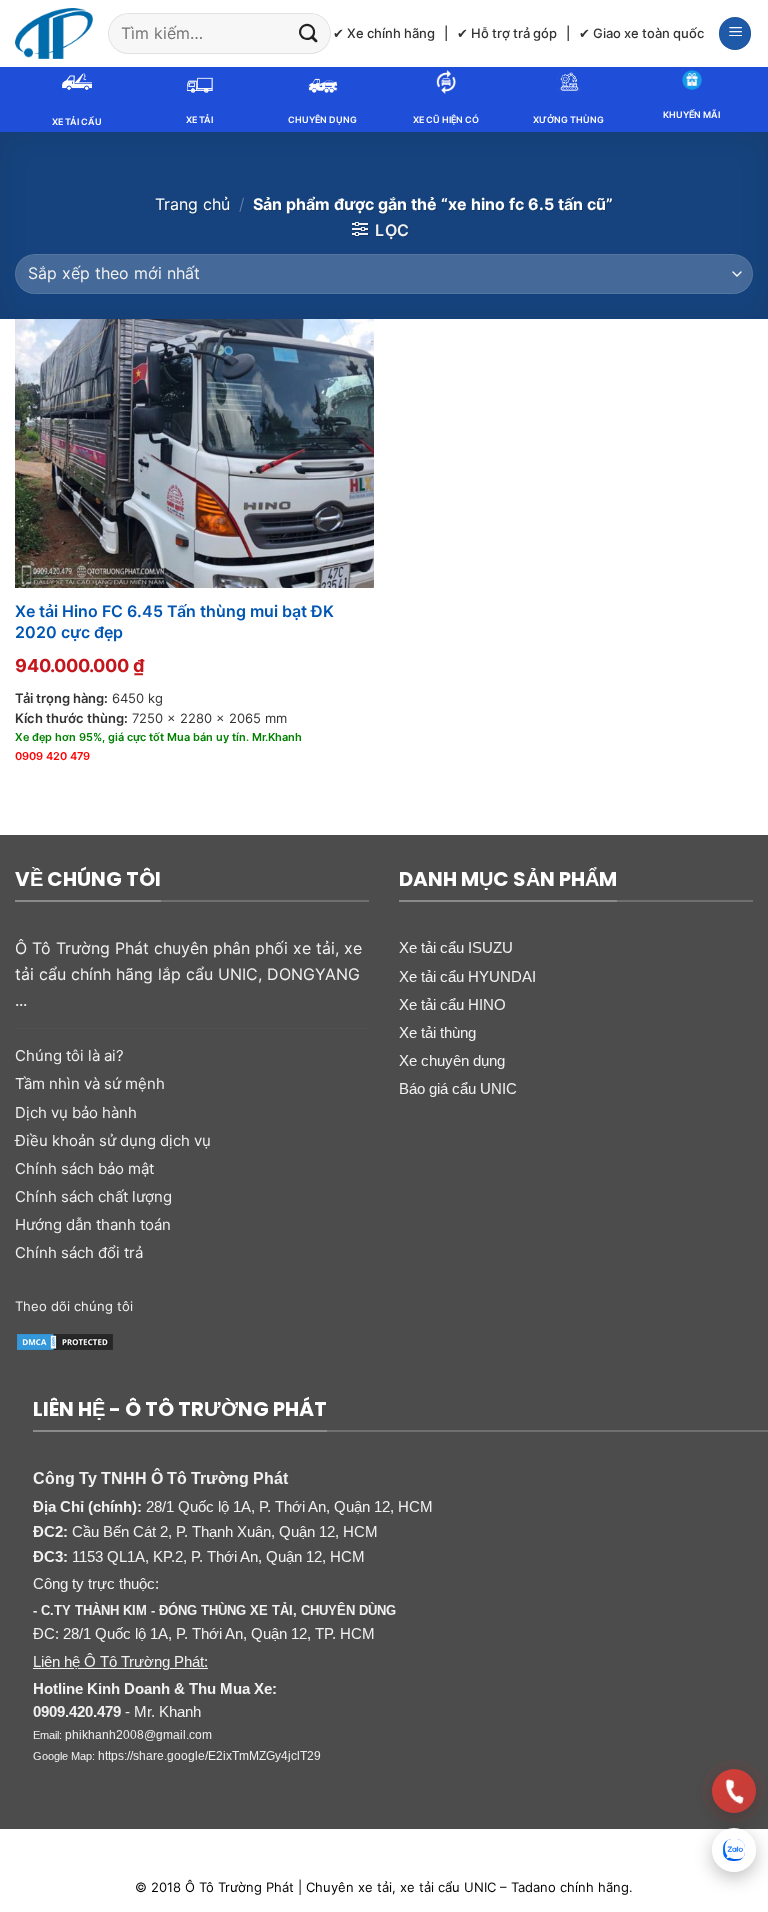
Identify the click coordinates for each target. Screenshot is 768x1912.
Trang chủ (192, 204)
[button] (735, 33)
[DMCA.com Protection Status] (65, 1341)
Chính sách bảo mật (84, 1168)
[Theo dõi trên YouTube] (281, 1305)
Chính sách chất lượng (93, 1196)
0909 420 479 (52, 756)
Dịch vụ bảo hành (76, 1112)
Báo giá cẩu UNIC (458, 1088)
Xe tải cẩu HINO (452, 1004)
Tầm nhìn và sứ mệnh (90, 1083)
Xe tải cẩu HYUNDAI (467, 976)
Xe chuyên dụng (452, 1060)
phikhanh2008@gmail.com (138, 1735)
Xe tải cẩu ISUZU (456, 947)
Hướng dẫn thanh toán (93, 1224)
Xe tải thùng (437, 1032)
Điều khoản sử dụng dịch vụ (113, 1140)
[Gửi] (309, 33)
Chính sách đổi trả (79, 1252)
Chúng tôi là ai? (69, 1055)
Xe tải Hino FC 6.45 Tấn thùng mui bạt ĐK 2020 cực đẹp (174, 621)
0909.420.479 (77, 1712)
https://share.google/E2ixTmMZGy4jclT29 (209, 1756)
